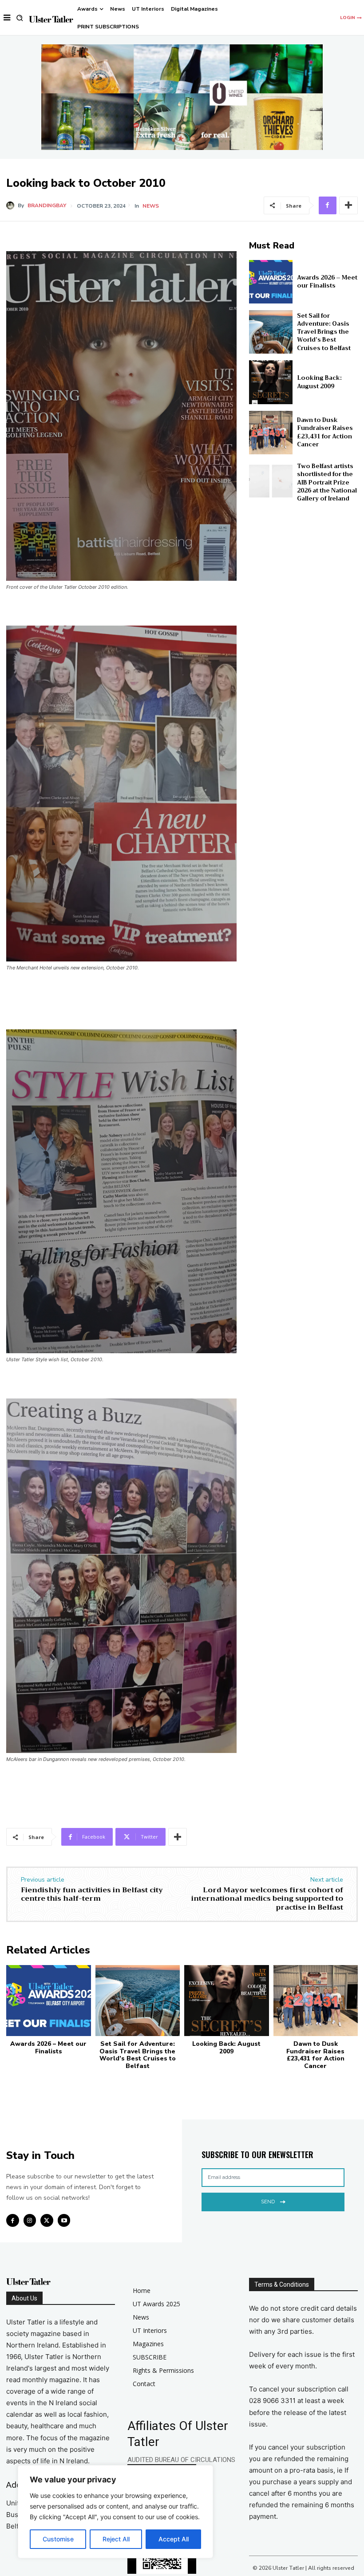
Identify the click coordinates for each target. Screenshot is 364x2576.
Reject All (116, 2539)
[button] (20, 18)
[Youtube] (64, 2220)
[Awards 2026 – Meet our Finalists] (271, 282)
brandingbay (47, 205)
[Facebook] (328, 205)
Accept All (174, 2539)
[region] (115, 2512)
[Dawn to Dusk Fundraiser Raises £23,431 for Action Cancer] (271, 433)
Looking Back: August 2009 (319, 382)
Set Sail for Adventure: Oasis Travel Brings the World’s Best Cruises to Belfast (324, 332)
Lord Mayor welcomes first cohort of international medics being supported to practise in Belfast (267, 1899)
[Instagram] (30, 2220)
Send (268, 2202)
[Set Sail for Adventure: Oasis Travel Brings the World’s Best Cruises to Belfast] (271, 332)
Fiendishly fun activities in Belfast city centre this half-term (92, 1894)
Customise (58, 2539)
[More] (348, 205)
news (151, 206)
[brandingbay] (12, 205)
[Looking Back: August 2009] (271, 382)
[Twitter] (47, 2220)
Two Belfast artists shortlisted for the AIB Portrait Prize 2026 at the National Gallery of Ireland (327, 482)
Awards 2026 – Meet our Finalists (327, 282)
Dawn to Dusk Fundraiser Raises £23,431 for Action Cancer (325, 432)
